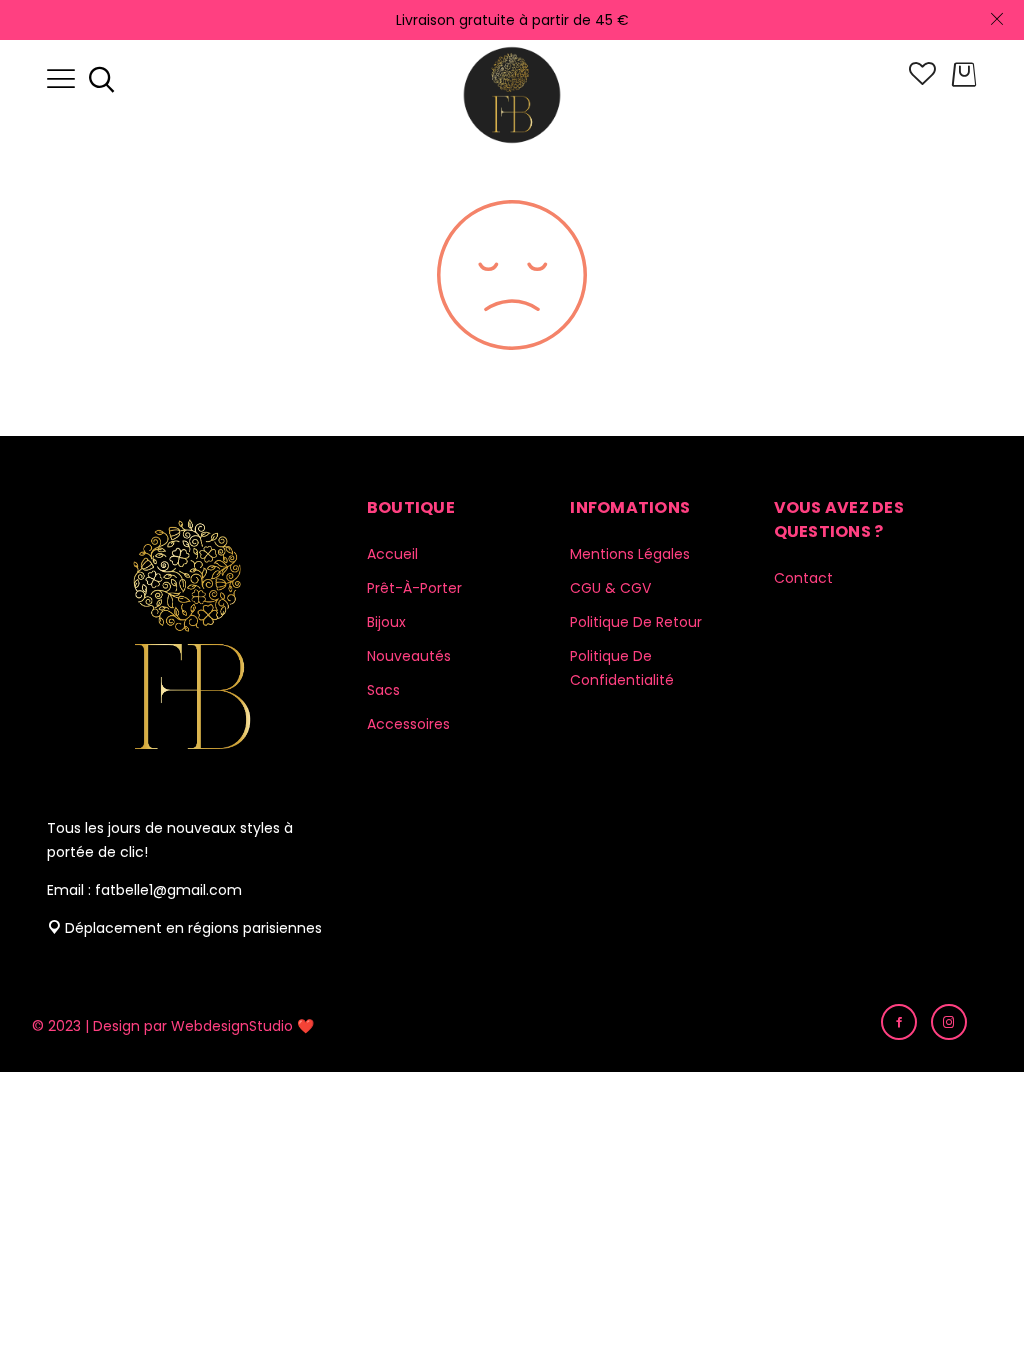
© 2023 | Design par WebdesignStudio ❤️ (173, 1026)
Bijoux (386, 622)
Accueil (392, 554)
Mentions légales (630, 554)
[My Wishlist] (922, 80)
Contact (803, 578)
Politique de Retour (636, 622)
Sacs (383, 690)
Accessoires (408, 724)
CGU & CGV (610, 588)
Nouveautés (409, 656)
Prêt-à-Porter (414, 588)
